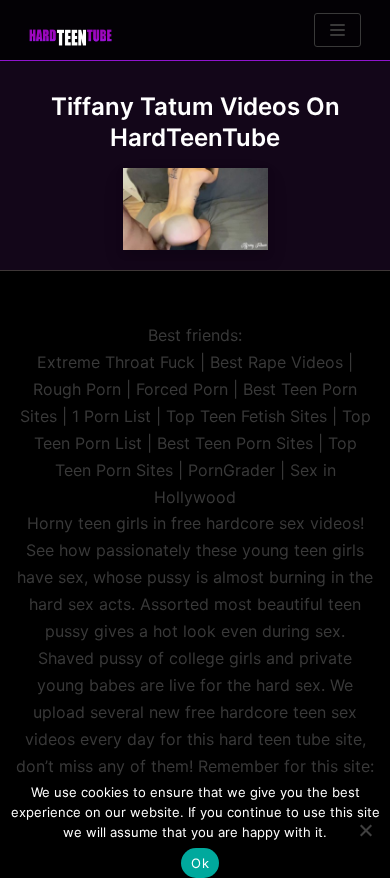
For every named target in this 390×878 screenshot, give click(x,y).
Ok (200, 863)
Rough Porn (77, 389)
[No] (365, 830)
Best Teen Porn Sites (235, 443)
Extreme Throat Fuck (116, 362)
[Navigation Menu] (337, 30)
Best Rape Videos (276, 362)
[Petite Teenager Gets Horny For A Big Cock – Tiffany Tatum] (195, 209)
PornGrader (231, 470)
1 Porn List (111, 416)
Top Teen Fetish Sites (246, 416)
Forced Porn (182, 389)
